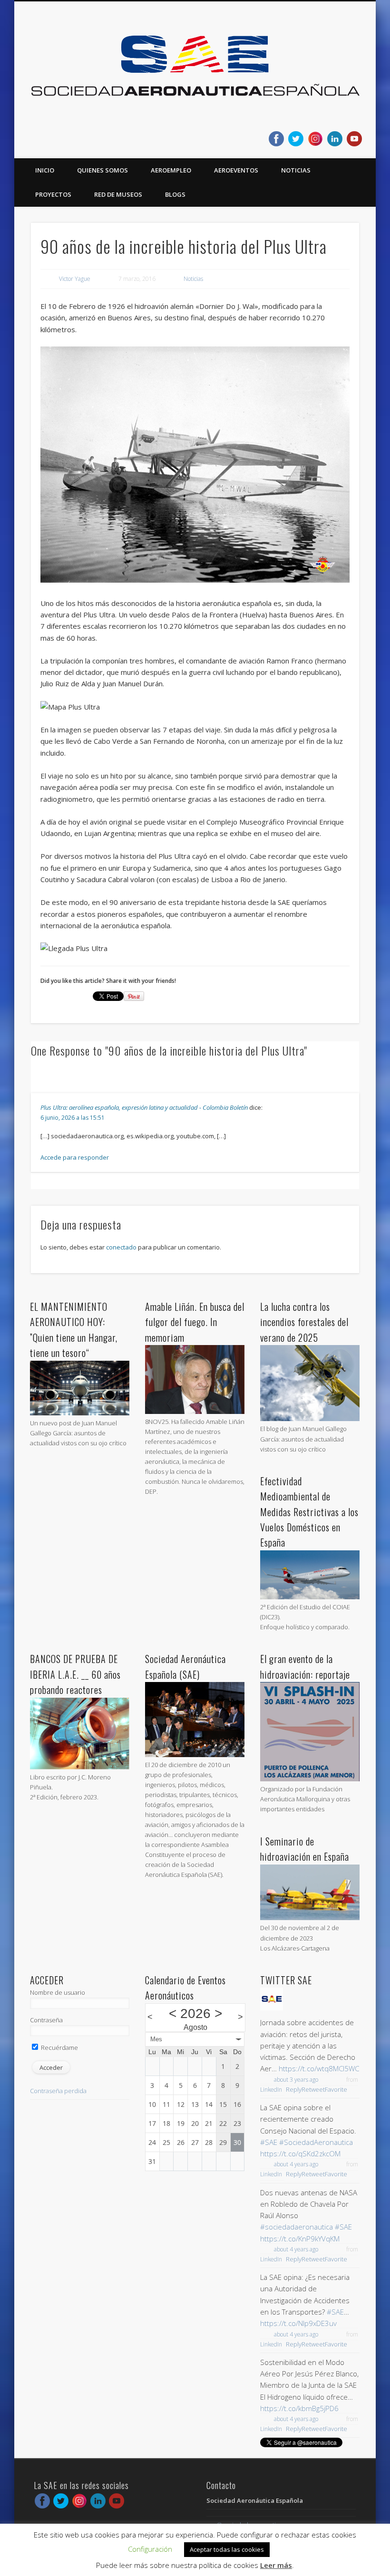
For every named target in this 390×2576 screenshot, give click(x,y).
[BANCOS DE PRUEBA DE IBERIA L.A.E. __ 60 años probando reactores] (80, 1767)
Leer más (276, 2565)
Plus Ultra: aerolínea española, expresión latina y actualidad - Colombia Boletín (144, 1107)
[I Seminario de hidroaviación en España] (310, 1918)
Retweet (313, 2089)
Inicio (45, 170)
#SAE (269, 2142)
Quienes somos (102, 170)
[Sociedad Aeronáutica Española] (272, 2008)
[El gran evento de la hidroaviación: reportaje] (310, 1779)
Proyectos (53, 194)
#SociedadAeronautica (316, 2142)
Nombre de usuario (58, 1992)
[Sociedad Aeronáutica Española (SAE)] (195, 1755)
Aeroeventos (236, 170)
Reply (294, 2089)
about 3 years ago (296, 2080)
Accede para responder (75, 1157)
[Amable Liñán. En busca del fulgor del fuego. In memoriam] (195, 1412)
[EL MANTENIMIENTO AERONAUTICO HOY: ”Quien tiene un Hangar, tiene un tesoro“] (80, 1413)
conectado (121, 1247)
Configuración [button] (150, 2549)
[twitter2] (296, 139)
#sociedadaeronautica (297, 2227)
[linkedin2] (335, 139)
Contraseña (46, 2020)
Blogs (175, 194)
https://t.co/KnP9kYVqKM (300, 2239)
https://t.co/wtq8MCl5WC (319, 2068)
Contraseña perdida (58, 2091)
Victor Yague (75, 279)
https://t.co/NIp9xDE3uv (298, 2323)
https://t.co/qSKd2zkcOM (300, 2153)
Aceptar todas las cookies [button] (227, 2549)
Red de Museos (118, 194)
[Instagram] (315, 139)
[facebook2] (276, 139)
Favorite (336, 2089)
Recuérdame (59, 2047)
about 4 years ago (296, 2164)
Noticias (296, 170)
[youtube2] (354, 139)
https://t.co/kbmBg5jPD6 (299, 2408)
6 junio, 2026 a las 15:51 (73, 1118)
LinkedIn (271, 2090)
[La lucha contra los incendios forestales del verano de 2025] (310, 1419)
